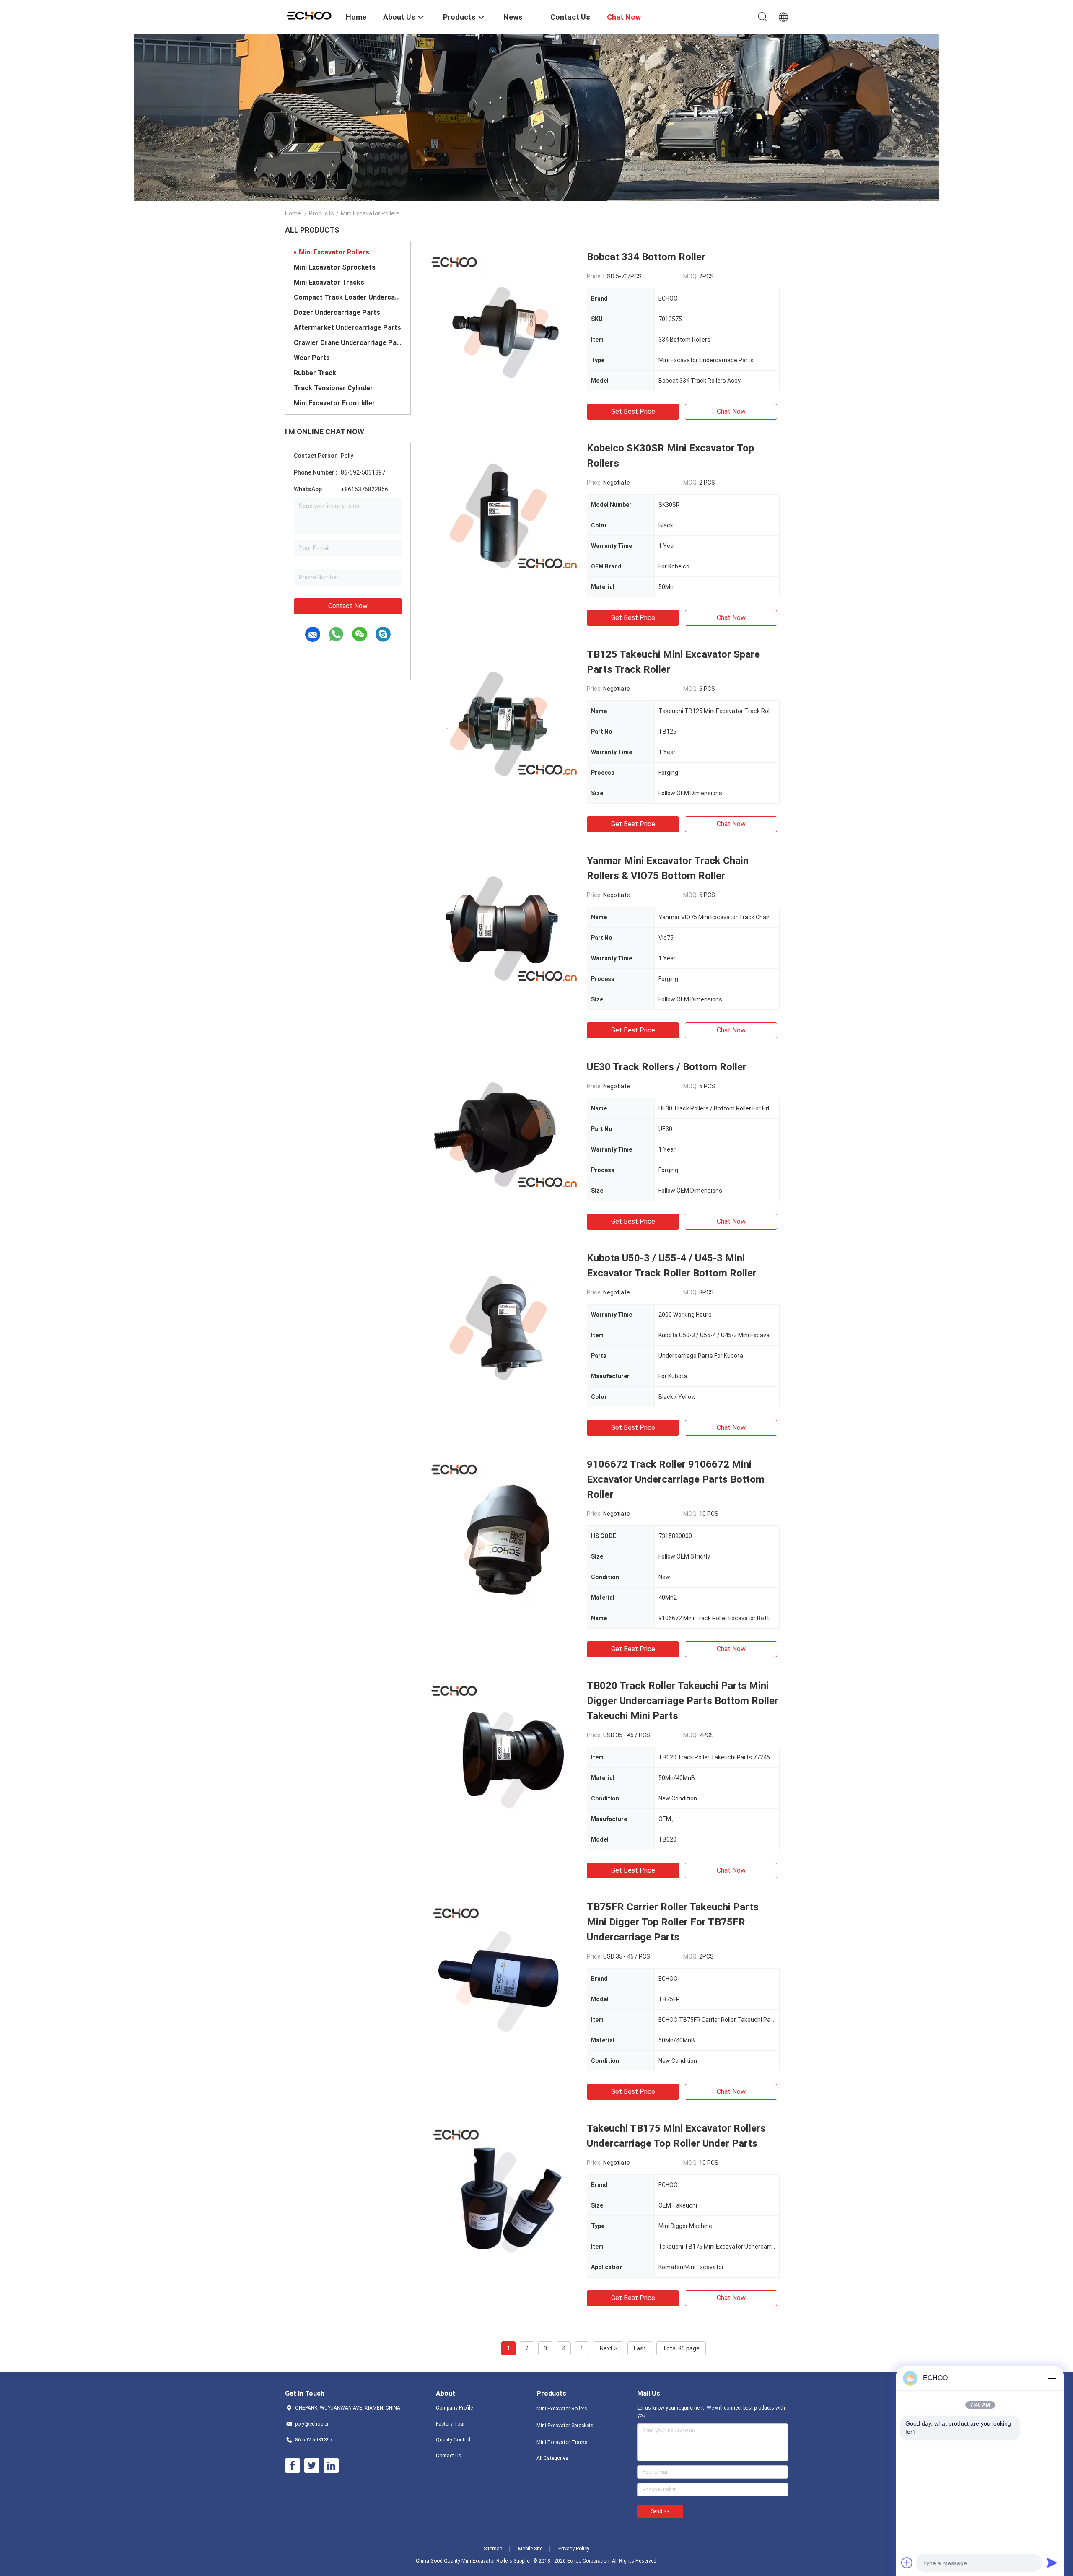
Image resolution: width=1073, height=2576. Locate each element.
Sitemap (493, 2549)
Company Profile (454, 2408)
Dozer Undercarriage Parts (337, 313)
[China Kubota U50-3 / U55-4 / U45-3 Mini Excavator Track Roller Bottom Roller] (503, 1326)
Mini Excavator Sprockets (335, 267)
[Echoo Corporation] (310, 15)
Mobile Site (530, 2549)
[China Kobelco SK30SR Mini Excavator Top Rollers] (503, 516)
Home (293, 213)
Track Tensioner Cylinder (333, 388)
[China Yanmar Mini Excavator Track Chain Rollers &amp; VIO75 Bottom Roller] (503, 929)
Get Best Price (633, 411)
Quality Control (453, 2440)
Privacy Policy (574, 2549)
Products (321, 213)
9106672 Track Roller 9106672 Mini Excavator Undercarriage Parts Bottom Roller (676, 1479)
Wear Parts (312, 358)
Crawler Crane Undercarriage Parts (348, 343)
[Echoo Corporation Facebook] (293, 2466)
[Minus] (1052, 2378)
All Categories (552, 2458)
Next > (608, 2348)
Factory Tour (450, 2424)
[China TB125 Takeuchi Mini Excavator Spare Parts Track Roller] (503, 722)
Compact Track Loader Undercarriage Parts (348, 297)
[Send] (1052, 2563)
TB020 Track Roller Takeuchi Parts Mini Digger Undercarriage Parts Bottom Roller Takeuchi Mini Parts (683, 1701)
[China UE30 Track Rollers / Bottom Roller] (503, 1135)
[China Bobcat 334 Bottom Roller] (503, 325)
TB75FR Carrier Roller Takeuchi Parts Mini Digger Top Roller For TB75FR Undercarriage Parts (673, 1922)
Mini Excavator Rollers (334, 252)
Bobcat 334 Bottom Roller (646, 257)
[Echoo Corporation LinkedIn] (331, 2466)
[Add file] (907, 2563)
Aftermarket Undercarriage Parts (347, 328)
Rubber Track (315, 373)
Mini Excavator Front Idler (334, 403)
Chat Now (731, 411)
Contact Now (348, 606)
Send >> (660, 2511)
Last (640, 2348)
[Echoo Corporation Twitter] (312, 2466)
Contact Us (449, 2456)
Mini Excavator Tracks (329, 282)
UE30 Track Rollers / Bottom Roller (667, 1067)
